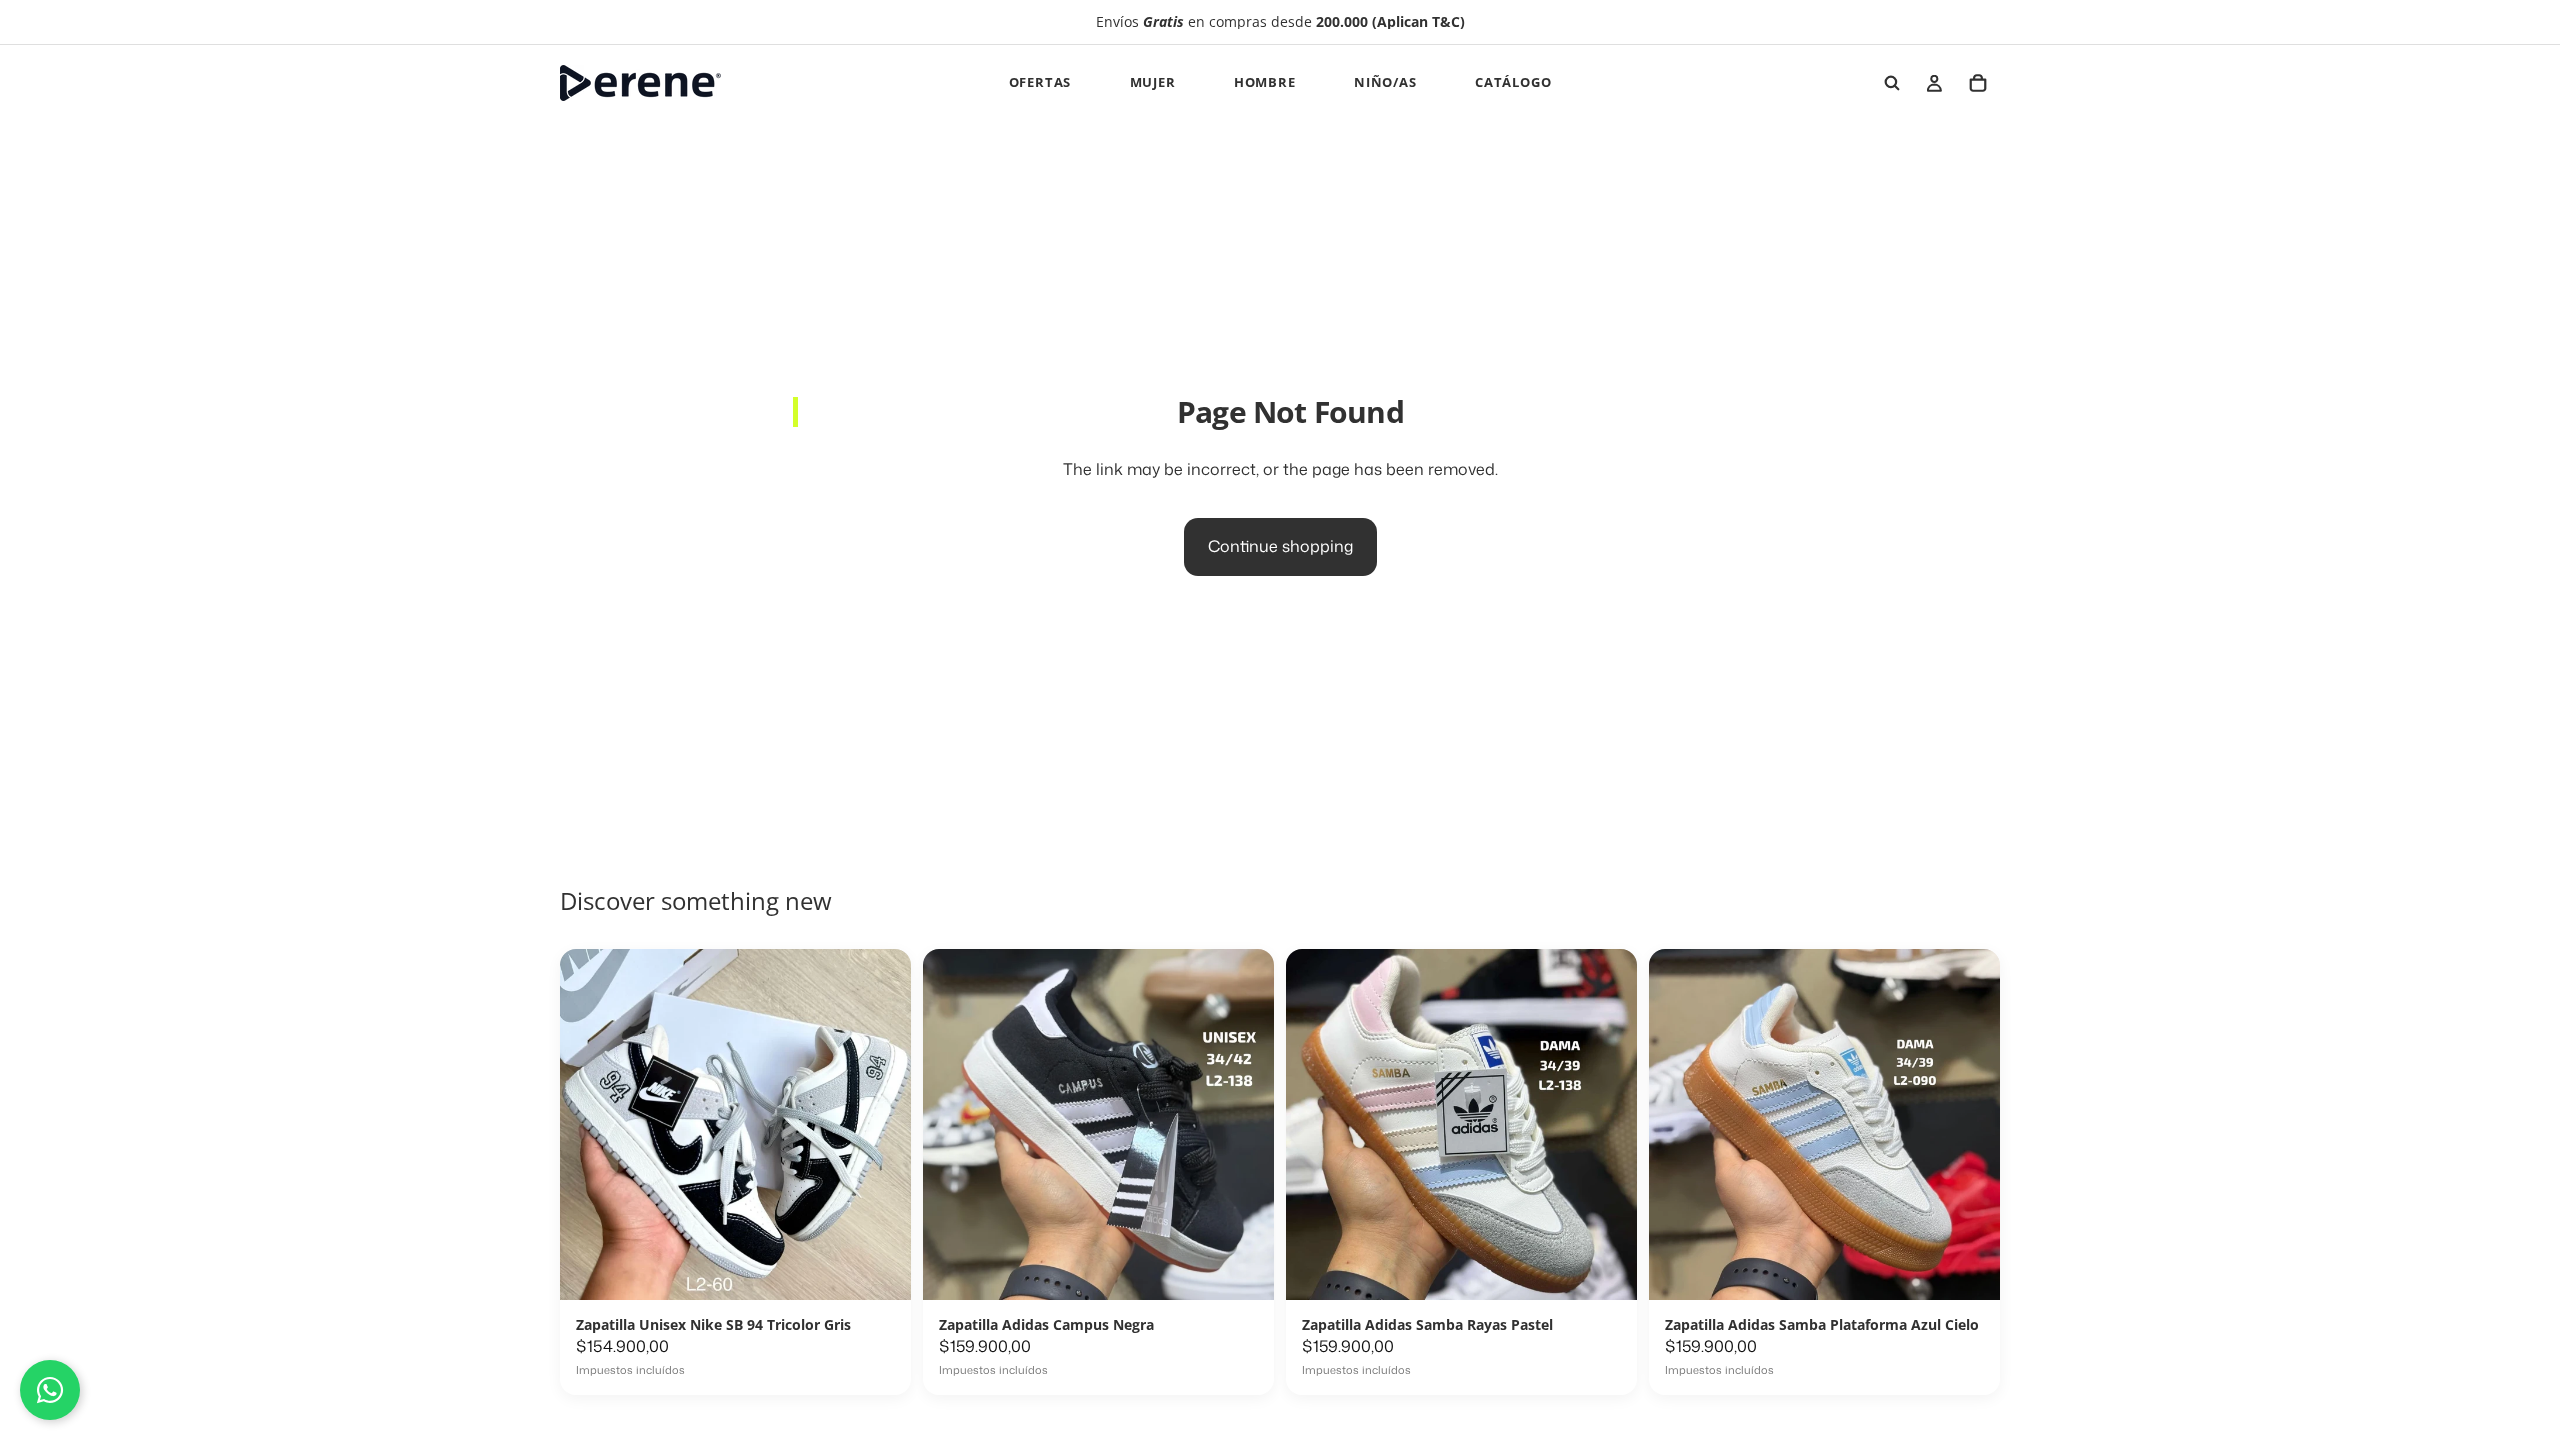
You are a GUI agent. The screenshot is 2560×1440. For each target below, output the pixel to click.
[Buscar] (1892, 83)
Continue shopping (1280, 546)
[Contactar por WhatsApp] (50, 1390)
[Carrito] (1978, 83)
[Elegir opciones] (874, 1368)
